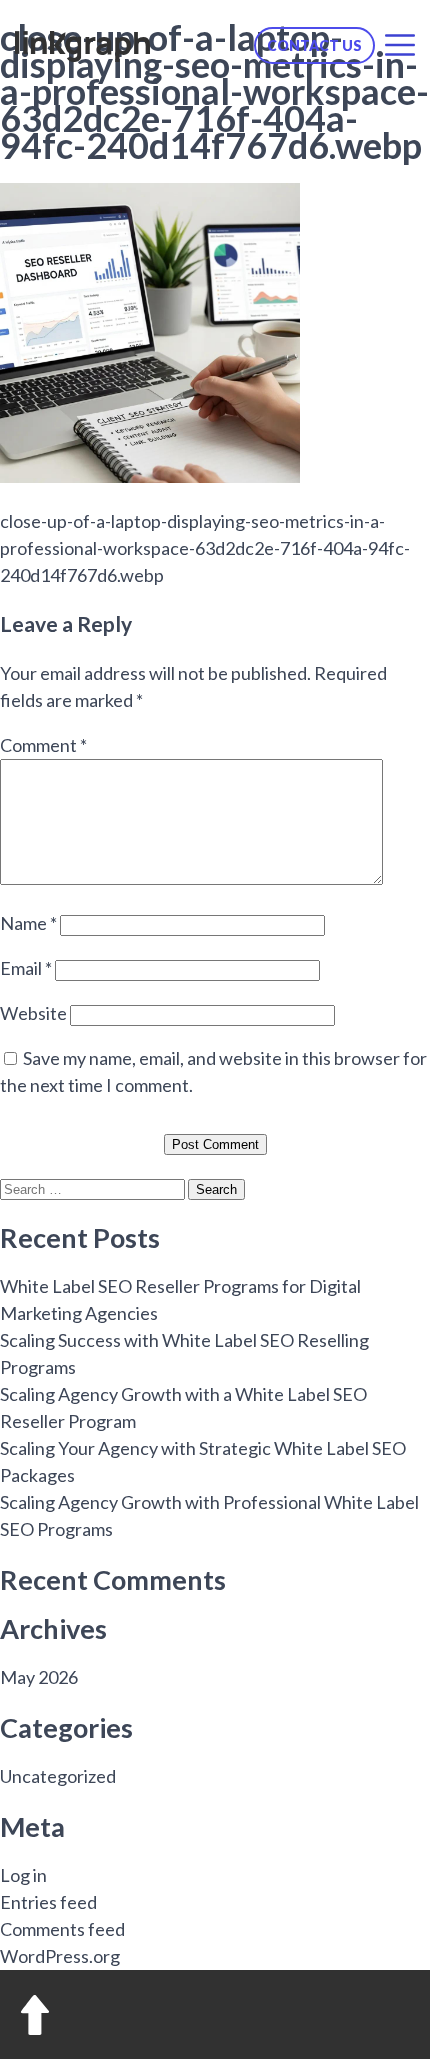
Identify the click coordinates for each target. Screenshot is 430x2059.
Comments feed (62, 1929)
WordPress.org (60, 1956)
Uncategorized (58, 1776)
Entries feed (48, 1902)
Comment (43, 745)
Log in (23, 1875)
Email (26, 968)
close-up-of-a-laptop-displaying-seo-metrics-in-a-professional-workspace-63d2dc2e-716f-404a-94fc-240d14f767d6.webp (205, 548)
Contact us (314, 45)
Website (33, 1013)
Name (28, 923)
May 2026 (39, 1677)
